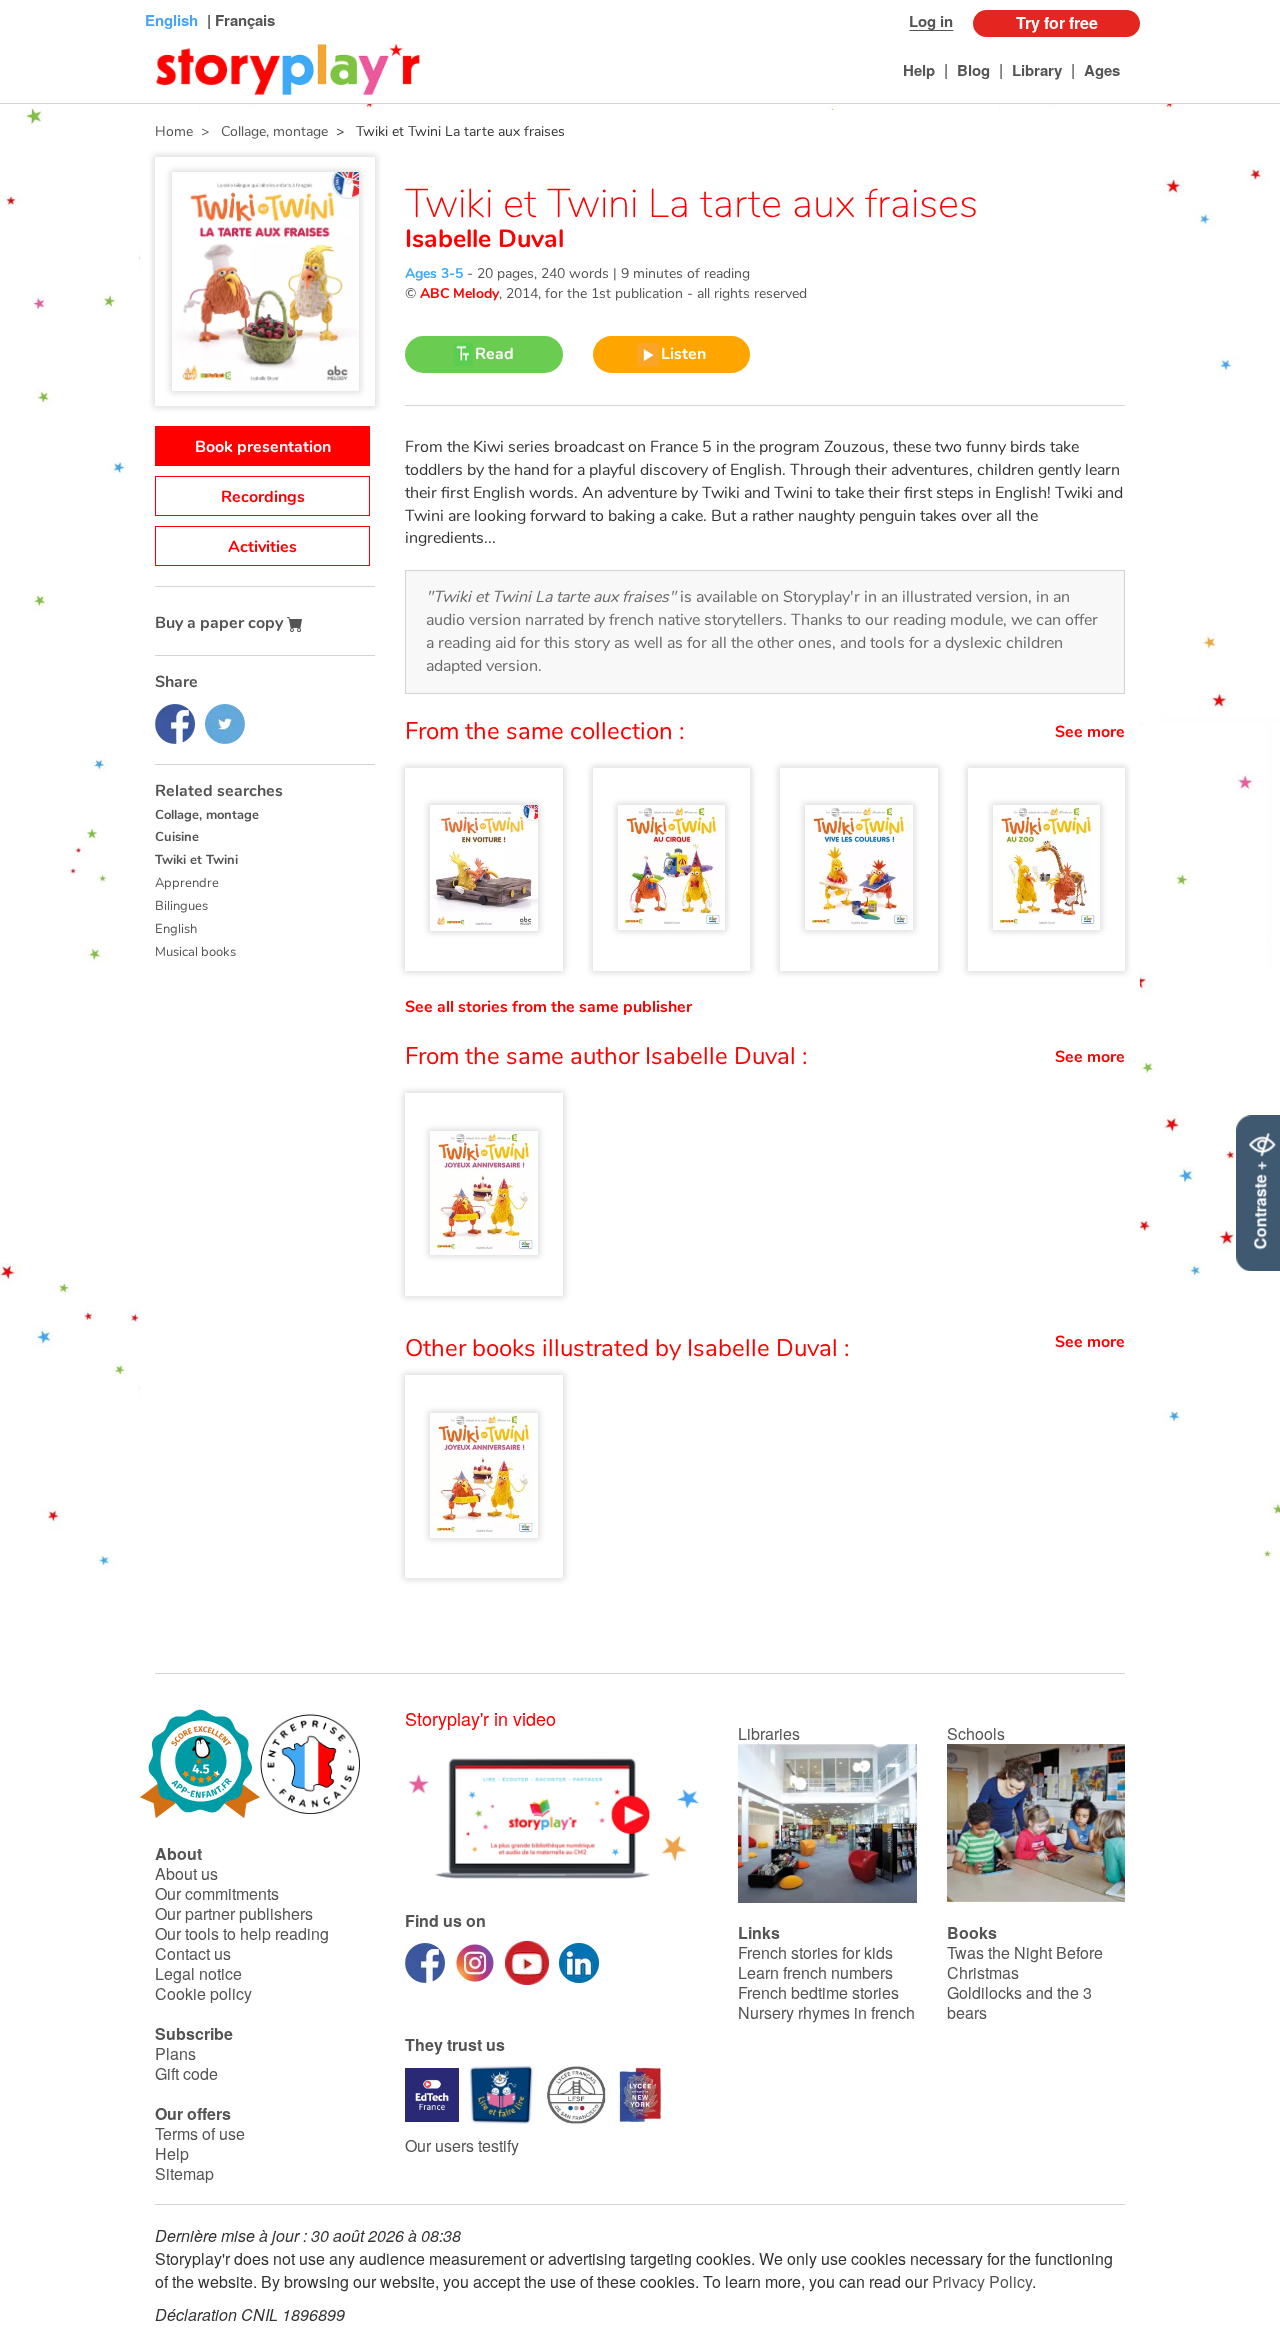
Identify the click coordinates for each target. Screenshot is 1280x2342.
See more (1090, 732)
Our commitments (217, 1893)
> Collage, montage (260, 131)
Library (1037, 70)
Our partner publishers (234, 1913)
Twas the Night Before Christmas (1025, 1962)
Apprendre (187, 883)
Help (919, 70)
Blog (973, 70)
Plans (175, 2053)
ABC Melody (459, 293)
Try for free (1057, 22)
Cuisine (177, 837)
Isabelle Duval (484, 239)
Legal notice (198, 1973)
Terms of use (200, 2133)
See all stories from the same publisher (548, 1007)
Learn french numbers (815, 1972)
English (176, 929)
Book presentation (263, 447)
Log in (931, 21)
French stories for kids (815, 1952)
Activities (262, 547)
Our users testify (462, 2145)
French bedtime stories (818, 1992)
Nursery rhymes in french (826, 2012)
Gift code (186, 2073)
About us (186, 1873)
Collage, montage (207, 815)
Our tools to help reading (242, 1933)
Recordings (263, 497)
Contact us (193, 1953)
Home (174, 131)
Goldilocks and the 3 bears (1019, 2002)
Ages (1102, 70)
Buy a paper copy (221, 623)
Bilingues (181, 906)
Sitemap (184, 2173)
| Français (239, 20)
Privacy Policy (982, 2281)
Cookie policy (203, 1993)
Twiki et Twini (196, 860)
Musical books (195, 952)
